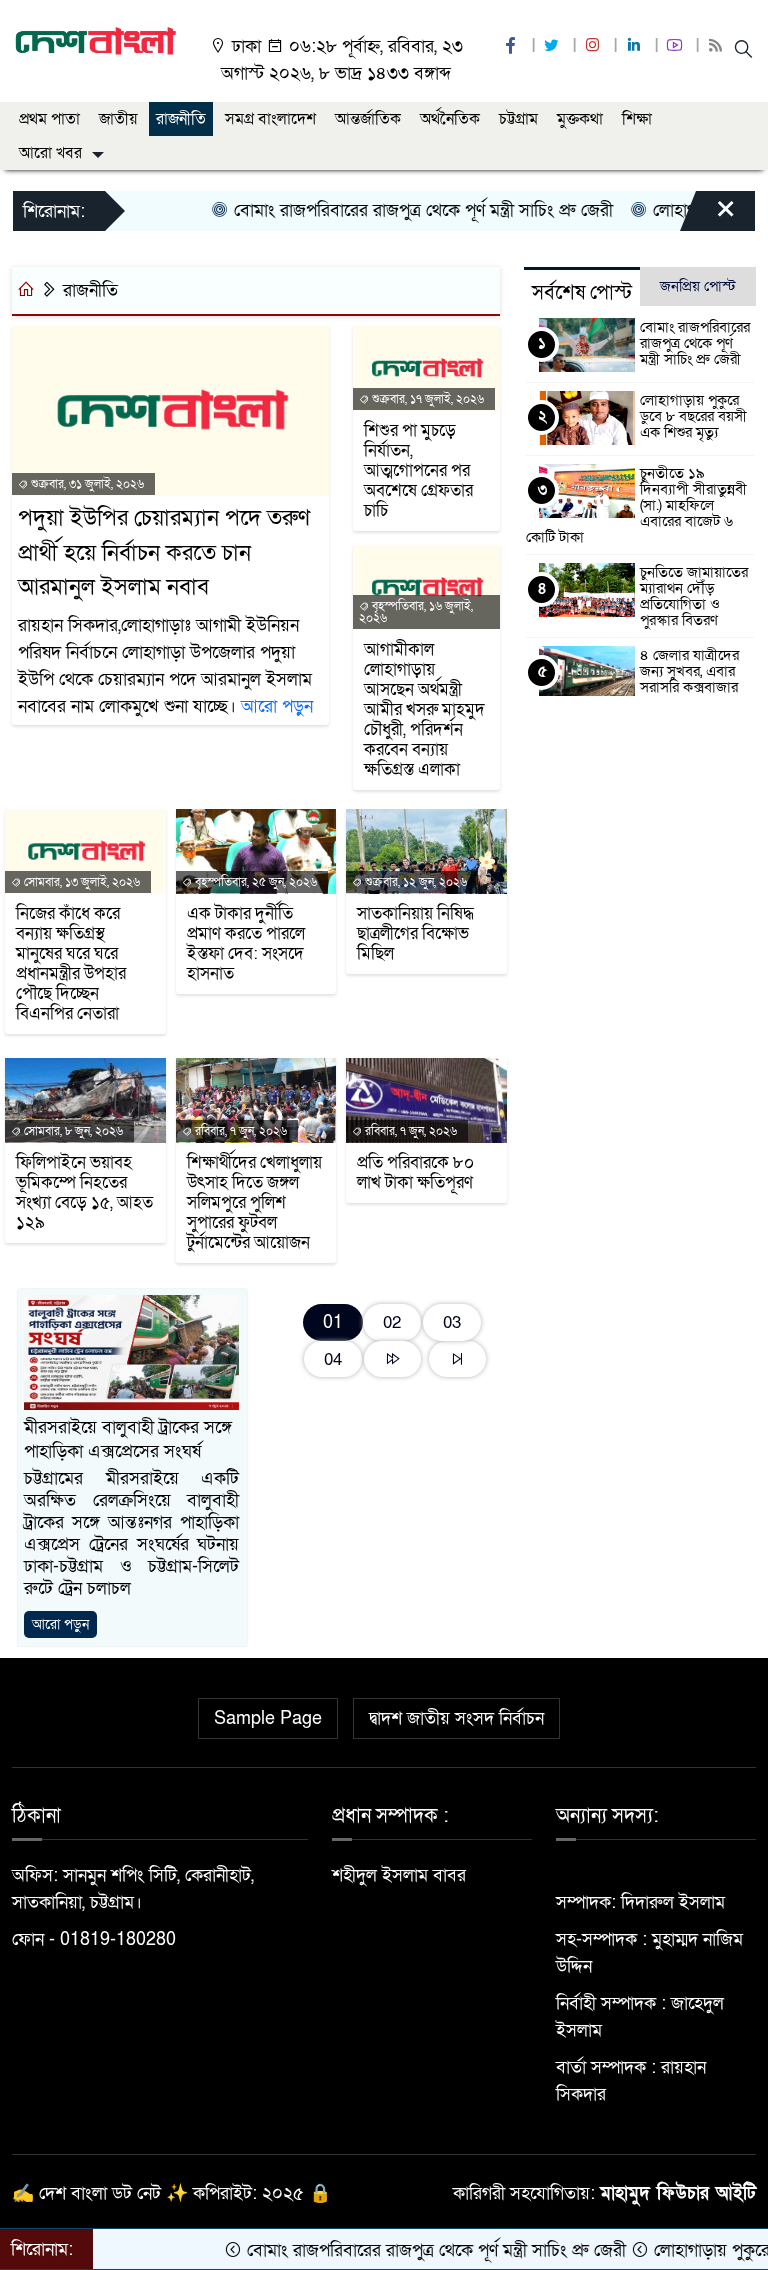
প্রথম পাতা (49, 119)
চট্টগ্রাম (518, 119)
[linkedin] (636, 46)
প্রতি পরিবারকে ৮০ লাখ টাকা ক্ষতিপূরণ (415, 1173)
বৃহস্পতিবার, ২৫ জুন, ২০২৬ (254, 882)
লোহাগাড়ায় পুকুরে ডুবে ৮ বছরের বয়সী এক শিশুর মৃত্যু (693, 416)
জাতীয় (118, 119)
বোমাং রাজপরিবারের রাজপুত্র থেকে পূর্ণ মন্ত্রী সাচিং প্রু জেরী (387, 210)
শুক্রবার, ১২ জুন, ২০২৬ (414, 882)
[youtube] (677, 46)
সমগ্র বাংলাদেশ (270, 119)
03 (452, 1322)
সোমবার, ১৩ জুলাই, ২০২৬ (80, 882)
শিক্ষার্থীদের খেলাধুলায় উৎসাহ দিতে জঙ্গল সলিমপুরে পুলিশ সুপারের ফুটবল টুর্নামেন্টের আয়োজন (254, 1203)
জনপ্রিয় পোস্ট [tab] (698, 286)
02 (392, 1322)
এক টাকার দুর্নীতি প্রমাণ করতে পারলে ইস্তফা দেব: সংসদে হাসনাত (246, 944)
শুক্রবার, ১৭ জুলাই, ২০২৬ (426, 399)
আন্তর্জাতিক (368, 119)
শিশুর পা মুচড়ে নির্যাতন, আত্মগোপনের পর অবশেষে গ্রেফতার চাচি (418, 471)
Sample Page (268, 1718)
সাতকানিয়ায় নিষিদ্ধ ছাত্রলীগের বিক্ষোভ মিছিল (415, 934)
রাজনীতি (181, 119)
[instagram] (595, 46)
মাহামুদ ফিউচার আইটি (678, 2193)
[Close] (708, 216)
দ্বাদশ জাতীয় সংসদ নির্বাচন (456, 1718)
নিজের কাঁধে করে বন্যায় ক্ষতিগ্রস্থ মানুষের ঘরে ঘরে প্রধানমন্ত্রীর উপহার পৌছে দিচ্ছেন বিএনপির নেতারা (71, 964)
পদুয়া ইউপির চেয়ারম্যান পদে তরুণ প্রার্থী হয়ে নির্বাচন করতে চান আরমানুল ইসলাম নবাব (164, 552)
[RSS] (718, 46)
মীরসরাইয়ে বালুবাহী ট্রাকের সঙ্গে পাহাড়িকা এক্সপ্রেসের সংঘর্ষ (128, 1439)
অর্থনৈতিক (450, 119)
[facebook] (513, 46)
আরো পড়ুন (277, 706)
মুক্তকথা (580, 119)
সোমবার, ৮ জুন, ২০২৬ (72, 1131)
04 (333, 1359)
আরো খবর (50, 153)
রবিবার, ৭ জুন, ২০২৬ (239, 1131)
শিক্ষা (637, 119)
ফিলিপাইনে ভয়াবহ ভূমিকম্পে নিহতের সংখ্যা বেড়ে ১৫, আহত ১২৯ (84, 1193)
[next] (392, 1359)
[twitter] (554, 46)
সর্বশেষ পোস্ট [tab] (582, 293)
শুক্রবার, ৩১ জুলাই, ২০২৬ (86, 484)
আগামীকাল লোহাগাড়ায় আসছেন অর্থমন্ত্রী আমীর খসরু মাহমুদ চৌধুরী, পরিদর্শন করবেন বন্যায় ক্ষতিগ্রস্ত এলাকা (424, 710)
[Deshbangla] (96, 40)
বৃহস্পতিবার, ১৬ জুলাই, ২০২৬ (416, 612)
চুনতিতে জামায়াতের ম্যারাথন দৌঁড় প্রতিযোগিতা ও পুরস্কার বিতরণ (694, 596)
